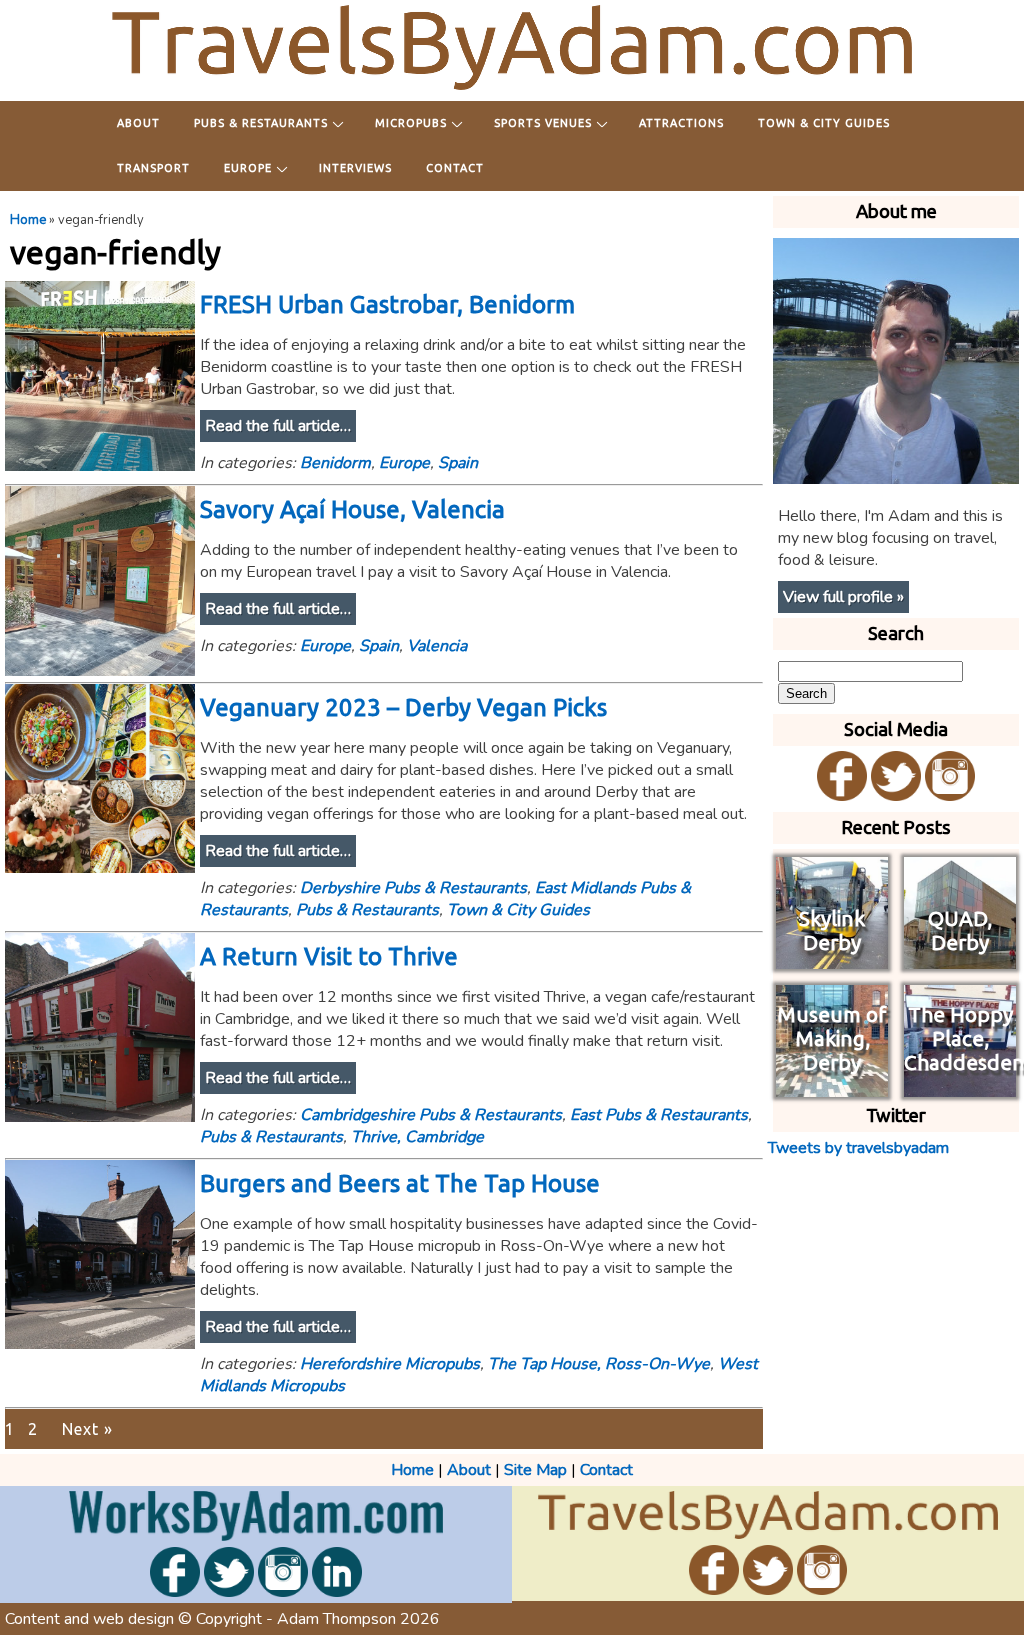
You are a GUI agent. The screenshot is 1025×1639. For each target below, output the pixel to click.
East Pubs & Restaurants (659, 1115)
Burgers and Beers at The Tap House (400, 1183)
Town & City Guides (824, 123)
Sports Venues (543, 123)
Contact (455, 168)
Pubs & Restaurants (261, 123)
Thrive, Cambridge (417, 1137)
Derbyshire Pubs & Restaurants (413, 888)
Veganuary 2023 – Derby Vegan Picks (403, 707)
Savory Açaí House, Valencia (352, 509)
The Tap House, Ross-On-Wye (599, 1364)
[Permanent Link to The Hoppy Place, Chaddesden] (960, 1086)
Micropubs (411, 123)
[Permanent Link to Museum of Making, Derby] (832, 1086)
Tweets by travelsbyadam (858, 1148)
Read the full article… (278, 426)
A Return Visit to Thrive (329, 956)
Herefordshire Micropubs (390, 1364)
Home (28, 220)
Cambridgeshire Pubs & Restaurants (431, 1115)
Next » (87, 1429)
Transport (153, 168)
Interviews (355, 168)
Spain (458, 463)
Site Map (535, 1470)
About (138, 123)
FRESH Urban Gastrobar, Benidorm (387, 304)
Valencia (437, 646)
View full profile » (843, 597)
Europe (248, 168)
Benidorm (335, 463)
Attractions (681, 123)
